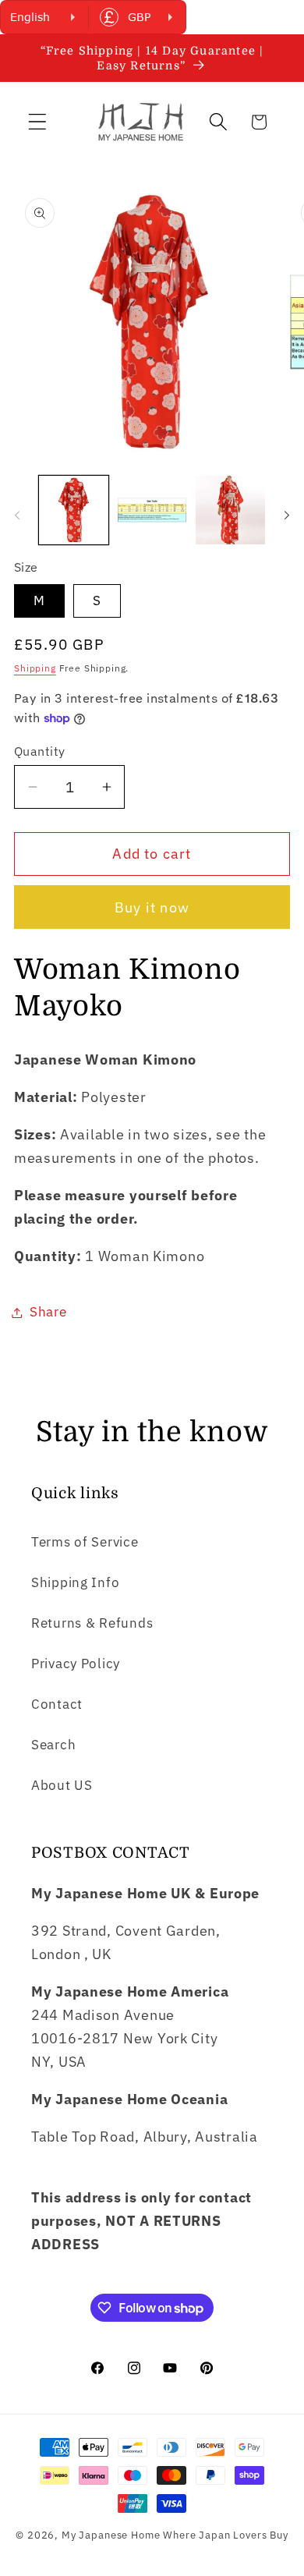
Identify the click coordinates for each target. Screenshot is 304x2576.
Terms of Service (85, 1542)
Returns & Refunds (92, 1623)
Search (53, 1745)
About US (62, 1785)
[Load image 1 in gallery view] (74, 510)
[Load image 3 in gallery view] (230, 510)
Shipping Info (75, 1582)
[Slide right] (287, 515)
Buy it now (152, 907)
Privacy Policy (76, 1664)
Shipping (35, 668)
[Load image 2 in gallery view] (152, 510)
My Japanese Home (111, 2535)
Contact (57, 1704)
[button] (38, 122)
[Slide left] (17, 515)
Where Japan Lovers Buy (225, 2535)
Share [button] (48, 1312)
